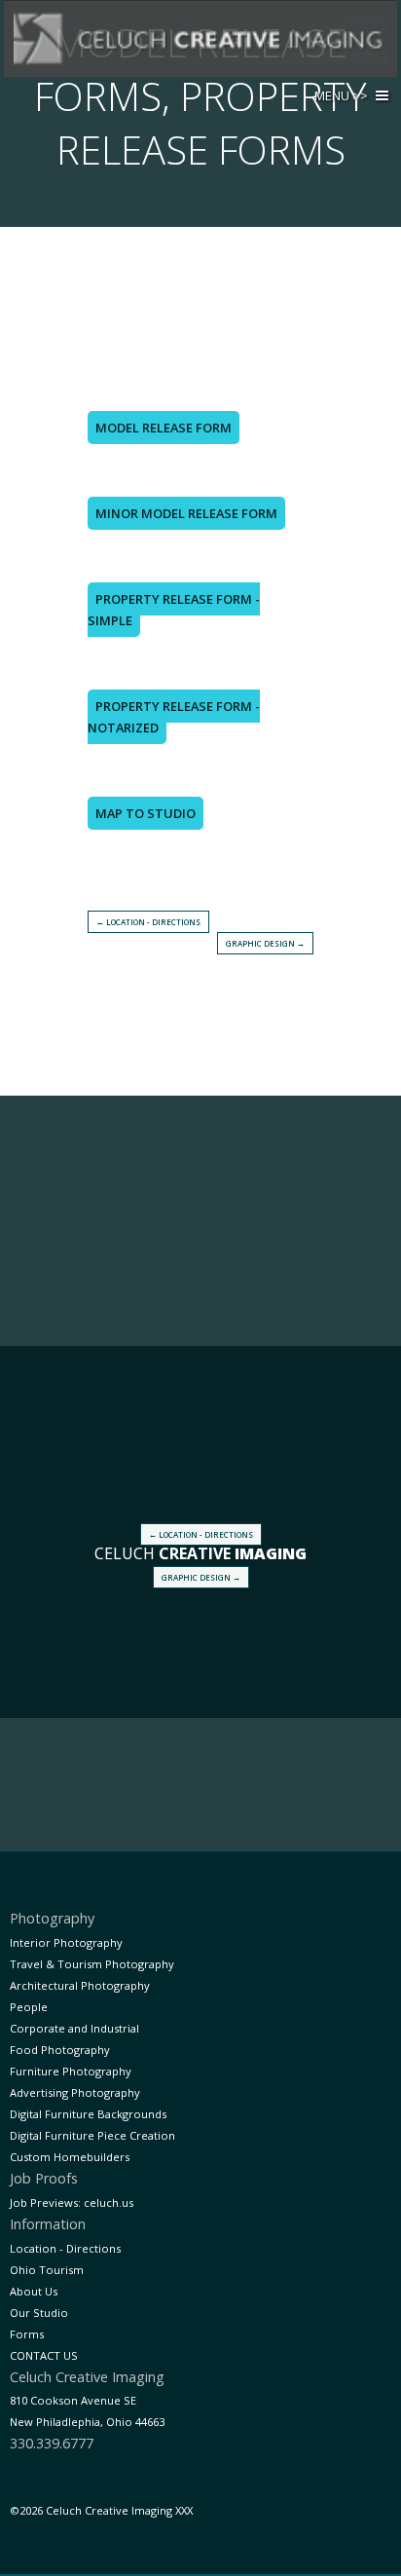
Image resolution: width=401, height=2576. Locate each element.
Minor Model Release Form (186, 513)
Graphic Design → (265, 943)
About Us (34, 2291)
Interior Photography (66, 1942)
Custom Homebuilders (70, 2157)
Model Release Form (164, 428)
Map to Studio (146, 813)
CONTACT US (44, 2355)
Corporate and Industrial (74, 2028)
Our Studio (39, 2313)
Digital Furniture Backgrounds (88, 2114)
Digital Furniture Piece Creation (92, 2135)
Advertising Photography (75, 2092)
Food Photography (60, 2050)
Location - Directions (65, 2248)
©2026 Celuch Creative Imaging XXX (101, 2510)
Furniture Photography (71, 2071)
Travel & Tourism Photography (92, 1964)
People (29, 2007)
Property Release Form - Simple (174, 610)
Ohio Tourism (47, 2270)
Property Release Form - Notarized (174, 717)
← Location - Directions (148, 922)
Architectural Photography (80, 1985)
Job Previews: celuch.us (72, 2203)
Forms (27, 2334)
